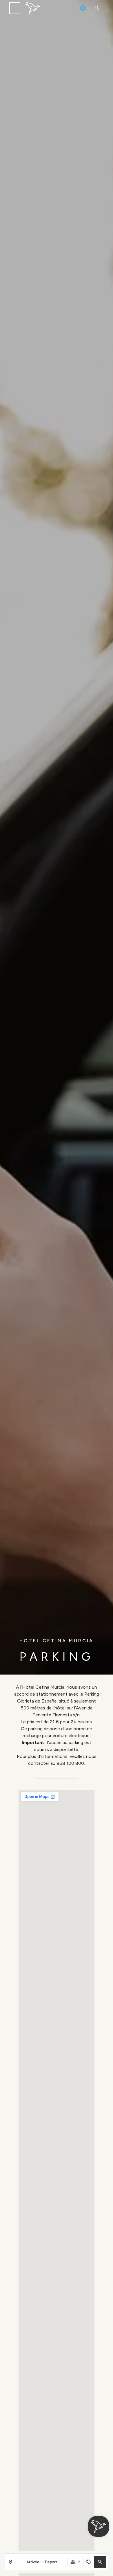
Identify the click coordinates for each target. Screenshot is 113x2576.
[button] (100, 2562)
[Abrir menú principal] (15, 9)
